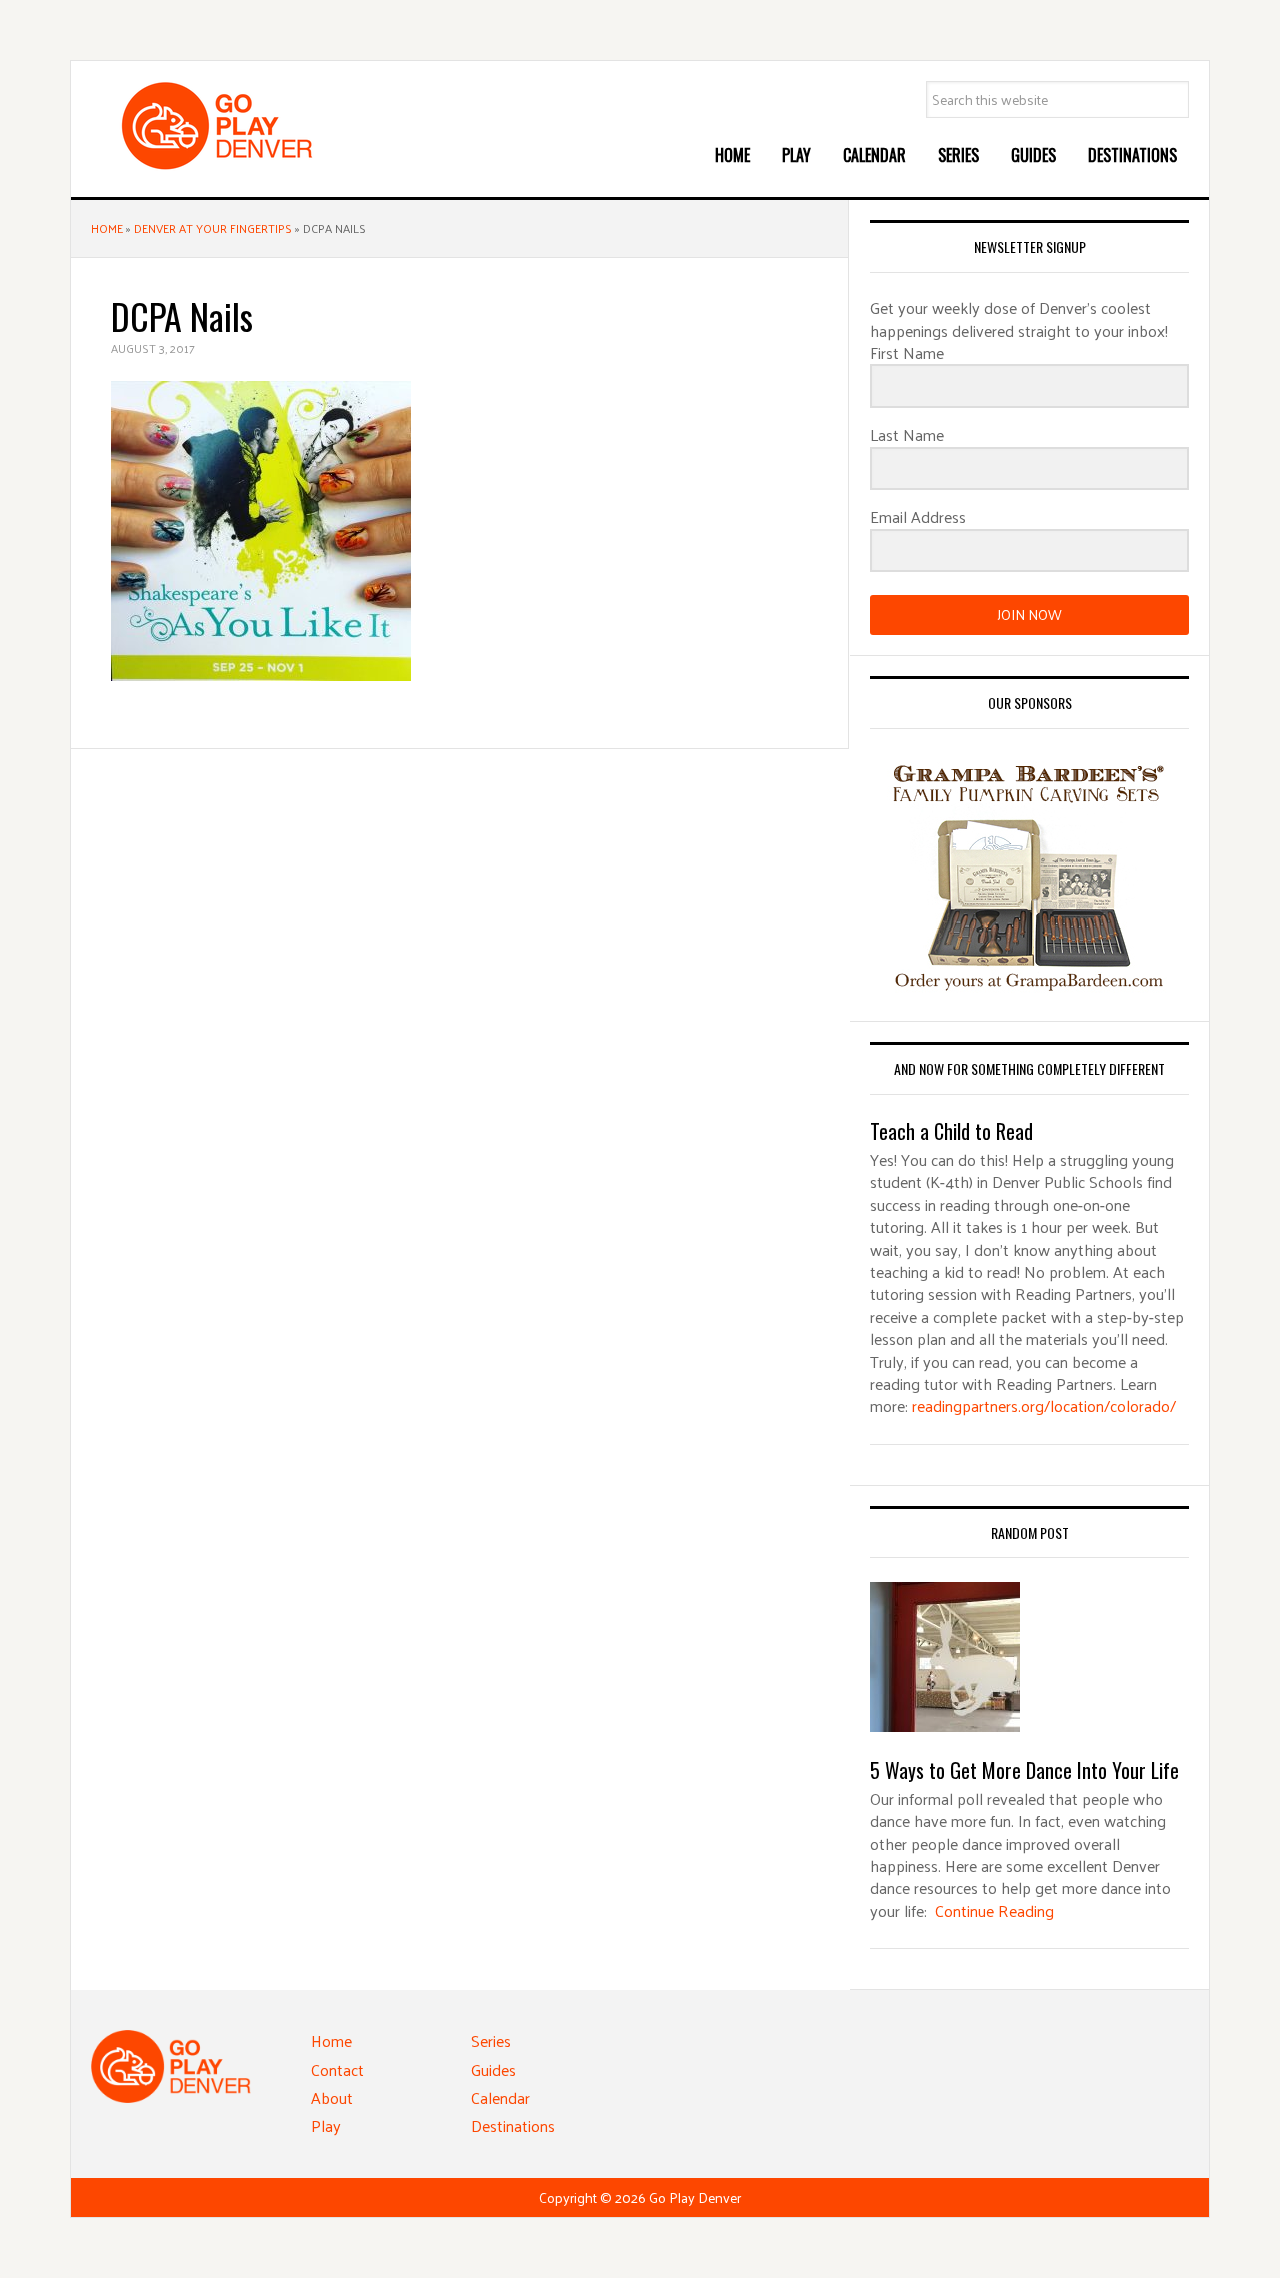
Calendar (500, 2097)
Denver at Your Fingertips (213, 228)
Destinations (513, 2125)
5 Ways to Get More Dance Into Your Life (1024, 1770)
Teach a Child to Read (951, 1131)
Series (491, 2040)
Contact (337, 2069)
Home (107, 228)
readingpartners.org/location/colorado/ (1044, 1405)
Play (326, 2125)
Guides (493, 2069)
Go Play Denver (241, 126)
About (332, 2097)
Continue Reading (994, 1910)
